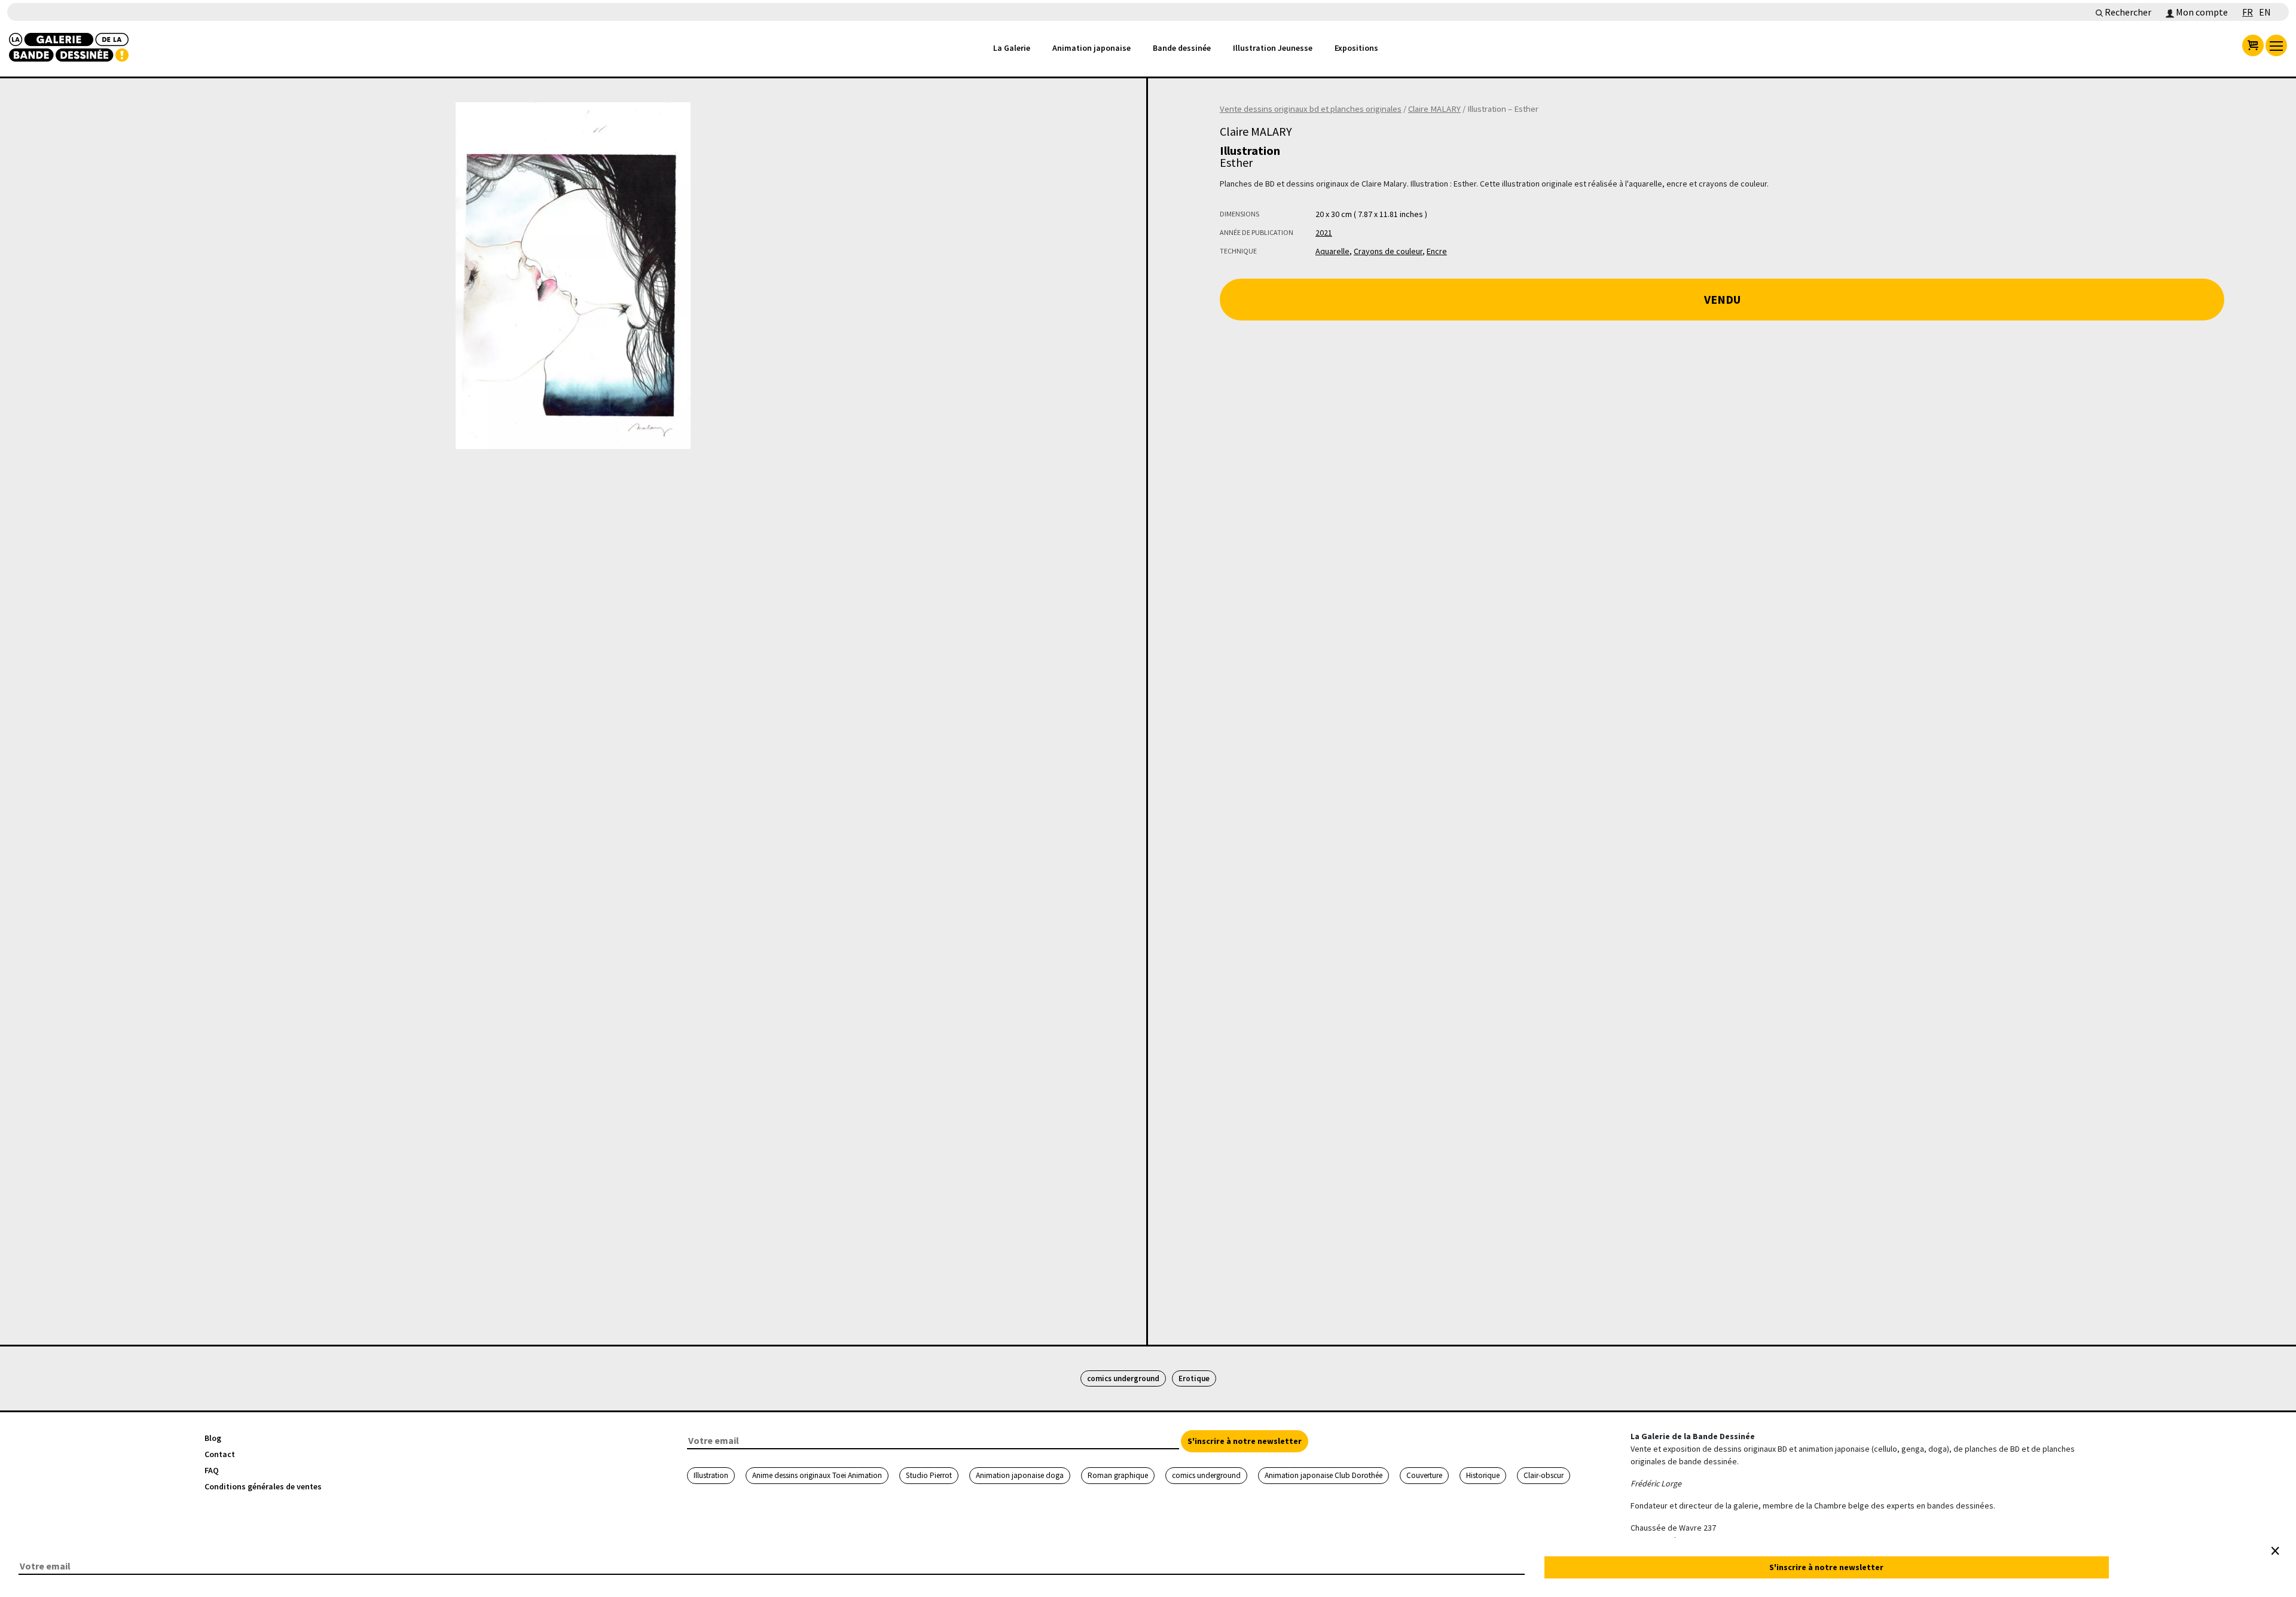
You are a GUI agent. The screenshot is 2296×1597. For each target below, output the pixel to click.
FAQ (212, 1470)
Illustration (711, 1475)
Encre (1437, 251)
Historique (1483, 1475)
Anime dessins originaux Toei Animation (817, 1475)
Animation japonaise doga (1020, 1475)
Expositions (1356, 48)
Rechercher (2127, 12)
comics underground (1123, 1378)
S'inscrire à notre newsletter (1245, 1441)
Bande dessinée (1182, 48)
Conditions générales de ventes (263, 1486)
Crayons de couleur (1388, 251)
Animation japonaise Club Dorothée (1323, 1475)
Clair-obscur (1544, 1475)
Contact (220, 1454)
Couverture (1424, 1475)
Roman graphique (1118, 1475)
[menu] (2276, 45)
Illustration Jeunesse (1273, 48)
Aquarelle (1332, 251)
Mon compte (2201, 12)
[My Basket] (2253, 45)
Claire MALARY (1434, 109)
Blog (213, 1438)
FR (2248, 12)
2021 (1324, 233)
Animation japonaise (1091, 48)
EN (2265, 12)
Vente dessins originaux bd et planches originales (1311, 109)
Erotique (1194, 1378)
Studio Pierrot (929, 1475)
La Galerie (1012, 48)
